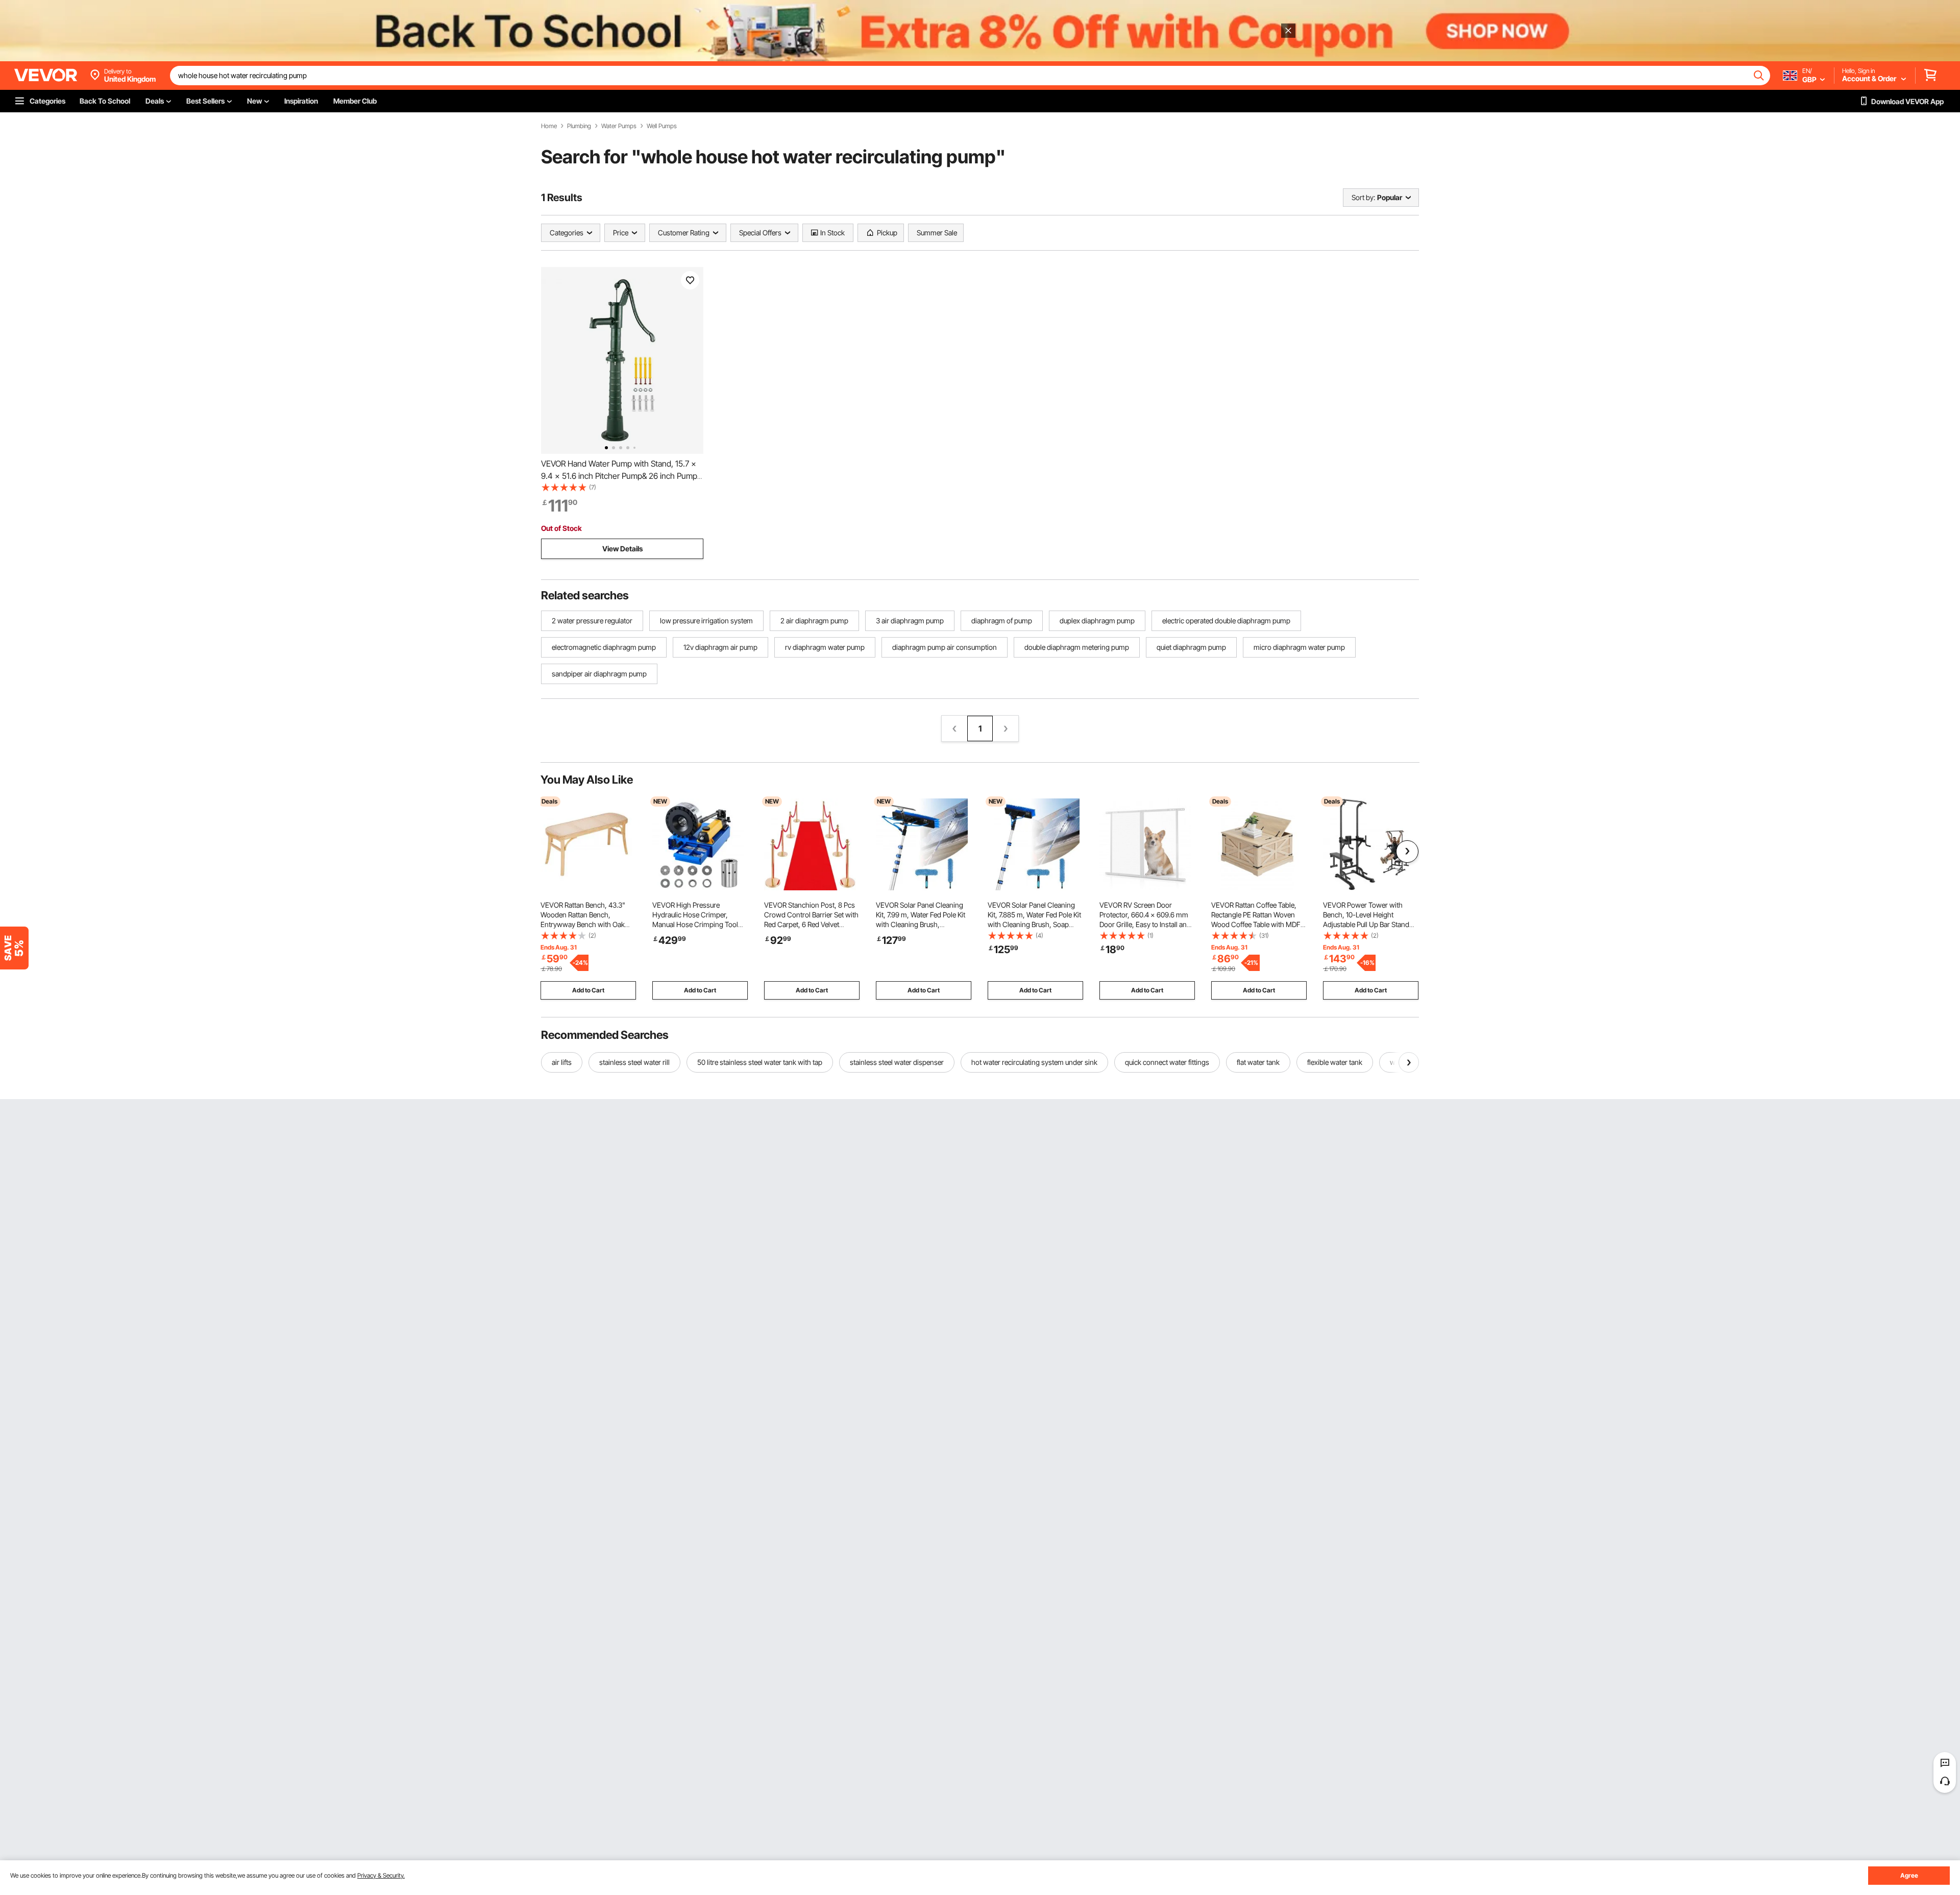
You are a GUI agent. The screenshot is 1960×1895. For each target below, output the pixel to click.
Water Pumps (619, 126)
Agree (1909, 1875)
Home (549, 126)
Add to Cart (588, 990)
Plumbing (579, 126)
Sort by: (1363, 197)
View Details (622, 549)
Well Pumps (662, 126)
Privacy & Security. (381, 1875)
